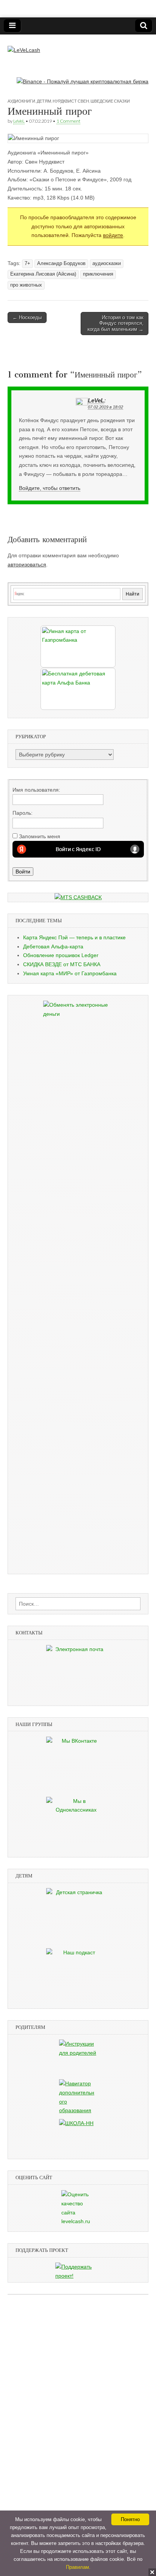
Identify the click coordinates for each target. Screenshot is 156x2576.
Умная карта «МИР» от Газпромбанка (70, 973)
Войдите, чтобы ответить (50, 488)
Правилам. (78, 2567)
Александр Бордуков (61, 264)
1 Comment (68, 121)
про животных (26, 285)
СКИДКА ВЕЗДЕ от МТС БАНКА (62, 964)
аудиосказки (107, 264)
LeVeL (19, 121)
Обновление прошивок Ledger (61, 955)
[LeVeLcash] (24, 45)
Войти (23, 872)
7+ (27, 264)
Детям (44, 101)
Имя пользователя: (36, 790)
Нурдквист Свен (71, 101)
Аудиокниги (21, 101)
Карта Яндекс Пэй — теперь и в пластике (74, 937)
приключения (98, 274)
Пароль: (23, 813)
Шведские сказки (110, 101)
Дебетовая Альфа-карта (53, 947)
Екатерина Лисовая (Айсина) (43, 274)
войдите (113, 235)
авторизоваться (27, 564)
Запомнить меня (40, 836)
